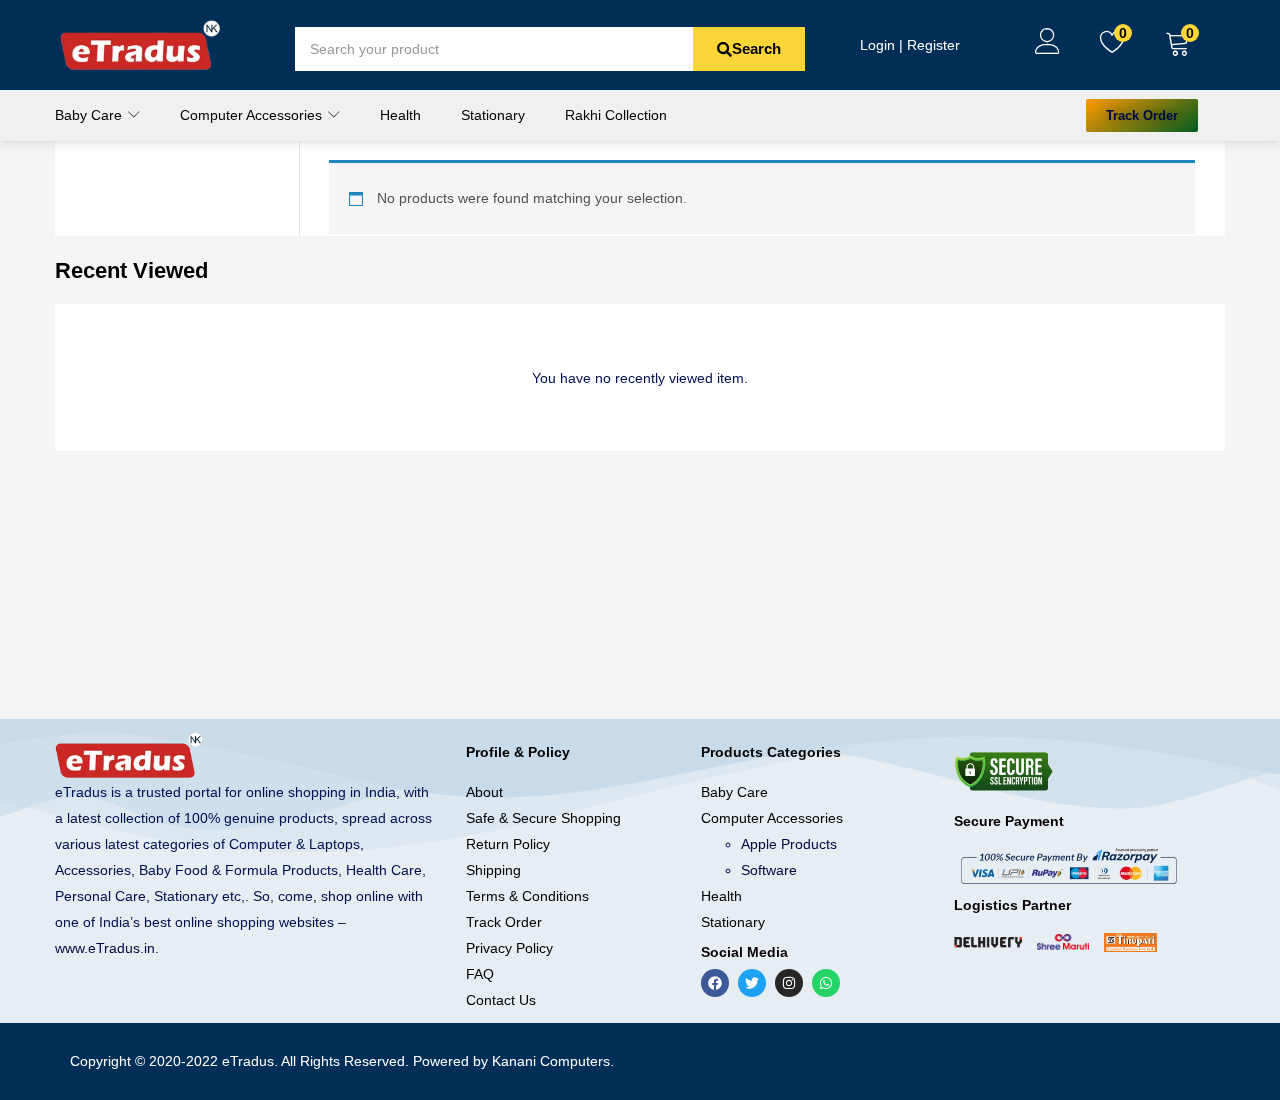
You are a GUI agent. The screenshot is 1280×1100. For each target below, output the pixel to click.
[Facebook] (715, 983)
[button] (1178, 45)
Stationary (493, 115)
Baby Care (90, 115)
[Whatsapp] (826, 983)
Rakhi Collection (616, 115)
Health (400, 115)
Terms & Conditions (527, 896)
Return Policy (508, 844)
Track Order (504, 922)
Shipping (493, 870)
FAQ (480, 974)
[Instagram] (789, 983)
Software (769, 870)
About (484, 792)
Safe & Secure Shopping (543, 818)
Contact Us (501, 1000)
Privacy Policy (509, 948)
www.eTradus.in (105, 948)
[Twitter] (752, 983)
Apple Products (789, 844)
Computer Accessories (253, 115)
